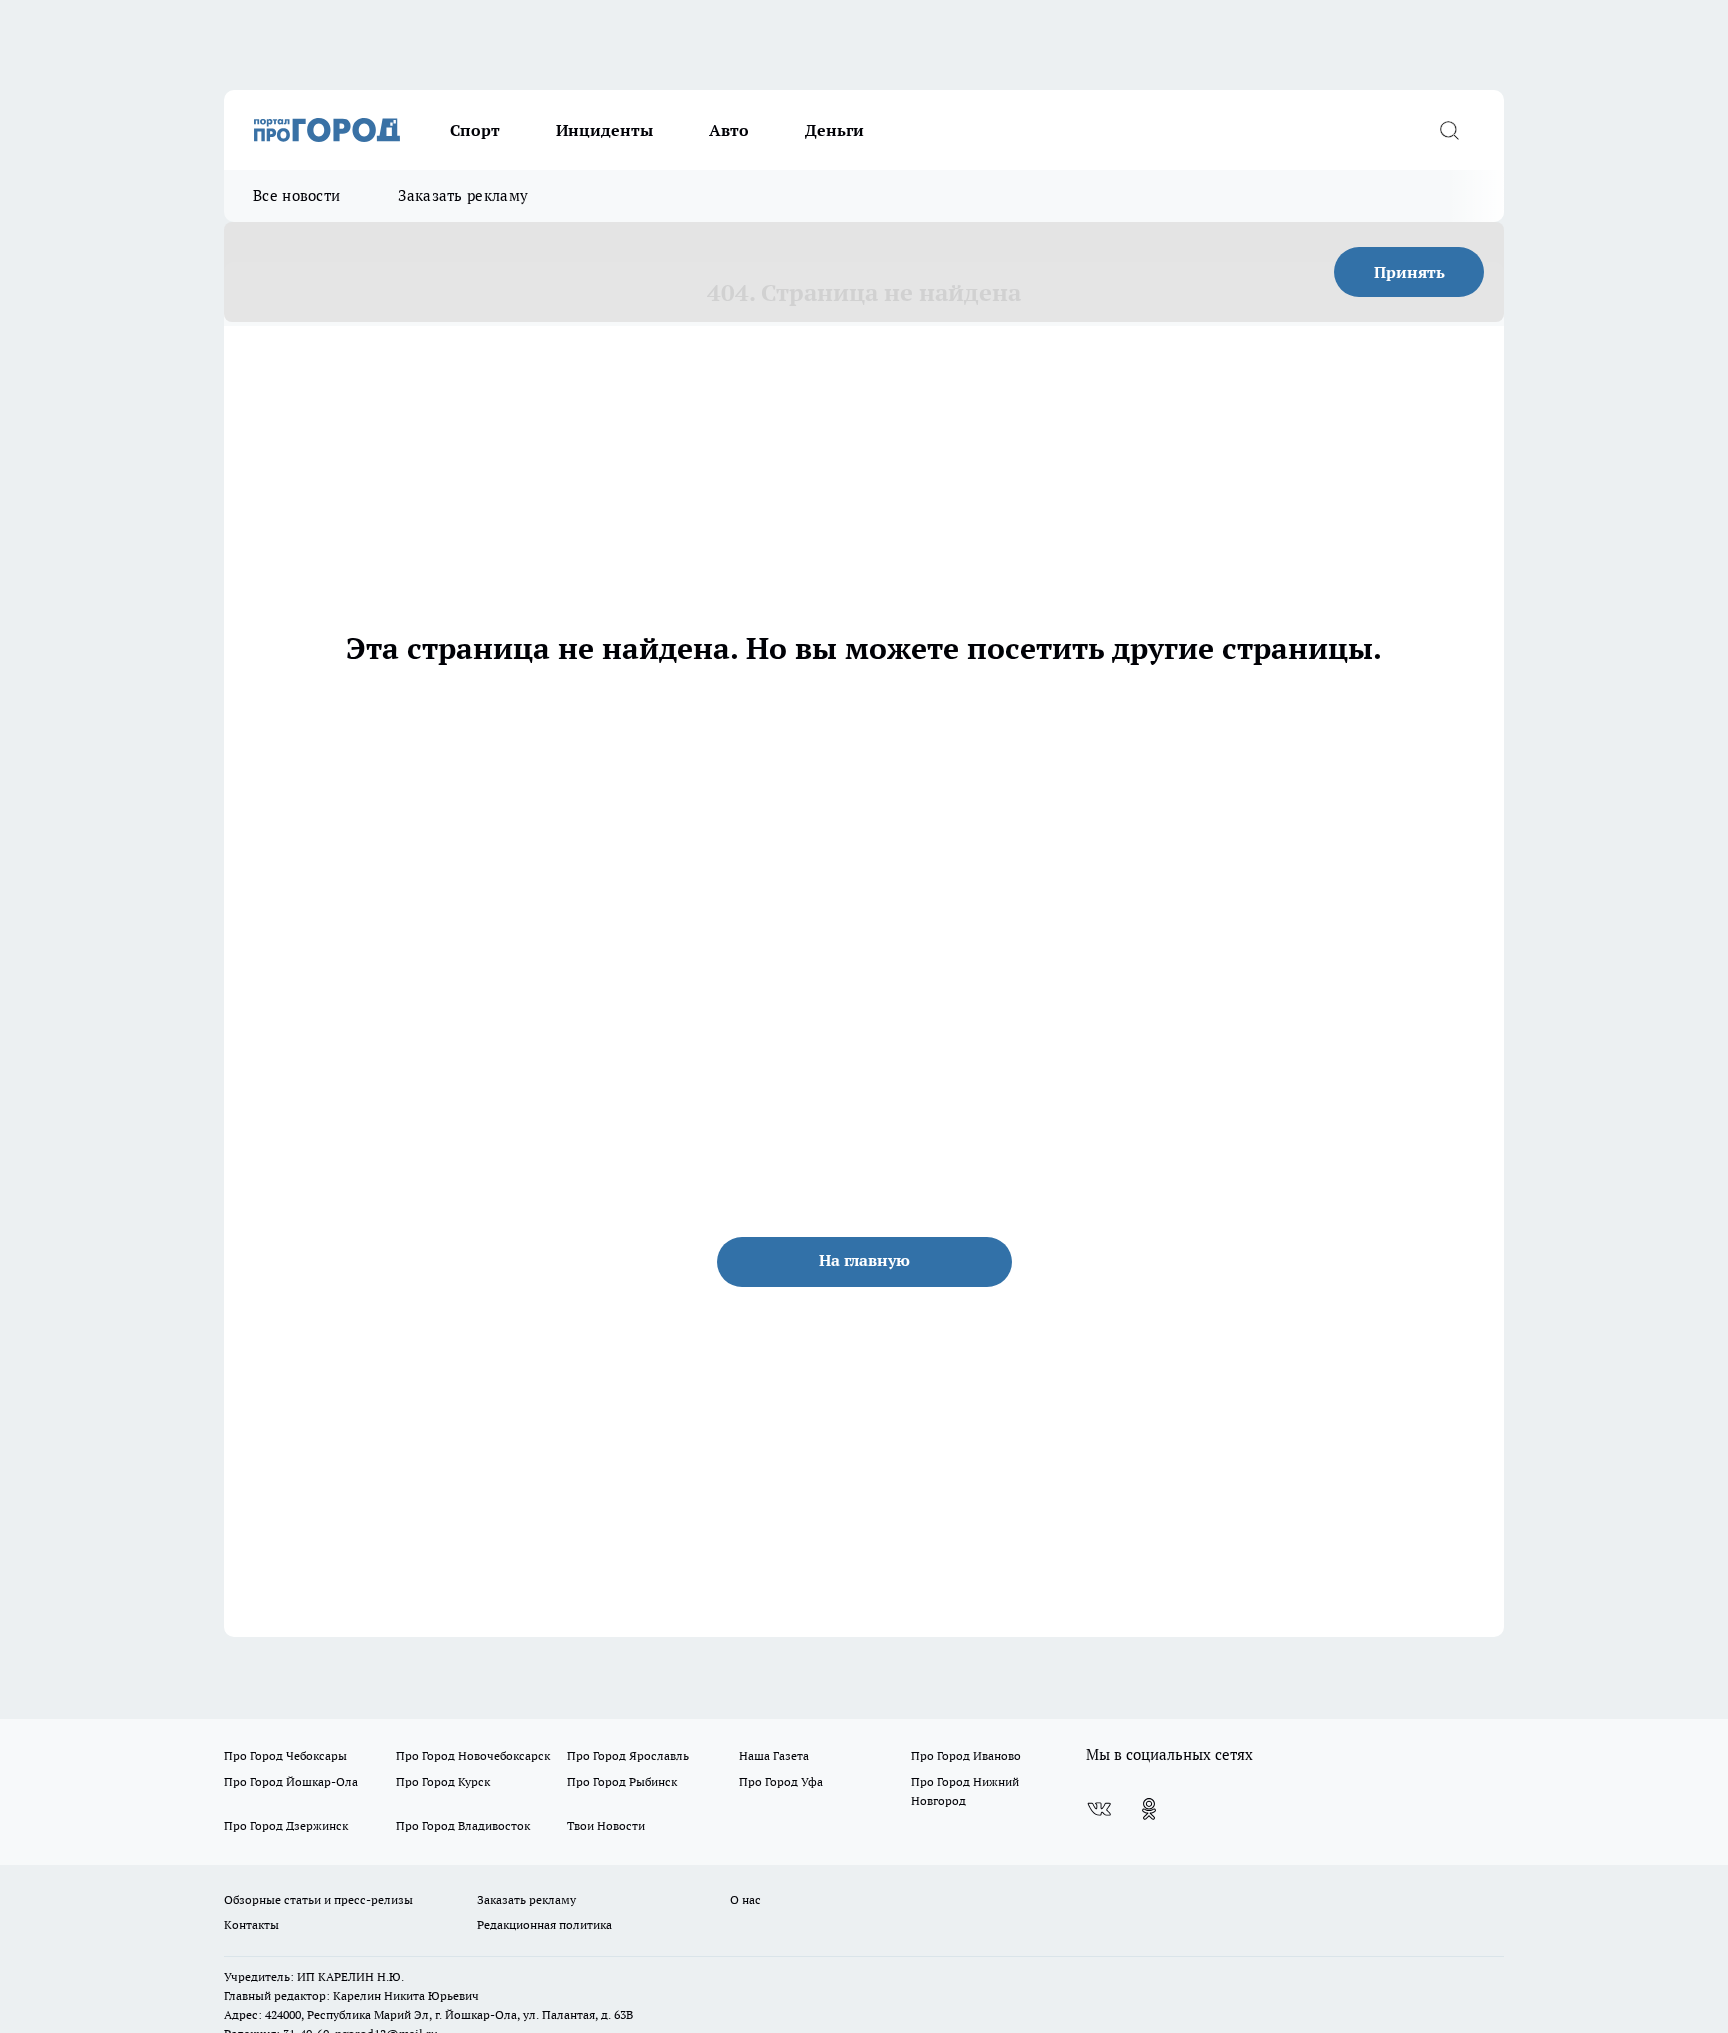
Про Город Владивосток (463, 1825)
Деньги (834, 130)
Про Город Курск (443, 1781)
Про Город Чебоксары (285, 1755)
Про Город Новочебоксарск (473, 1755)
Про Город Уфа (781, 1781)
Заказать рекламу (463, 195)
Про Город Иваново (966, 1755)
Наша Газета (774, 1755)
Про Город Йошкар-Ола (291, 1781)
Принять (1409, 272)
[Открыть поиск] (1449, 130)
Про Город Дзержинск (286, 1825)
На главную (864, 1260)
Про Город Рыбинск (622, 1781)
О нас (745, 1899)
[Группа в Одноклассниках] (1149, 1809)
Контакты (251, 1924)
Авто (729, 130)
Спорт (475, 130)
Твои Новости (606, 1825)
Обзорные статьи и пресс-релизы (318, 1899)
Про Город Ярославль (628, 1755)
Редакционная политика (544, 1924)
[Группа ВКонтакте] (1099, 1809)
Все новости (296, 195)
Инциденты (604, 130)
